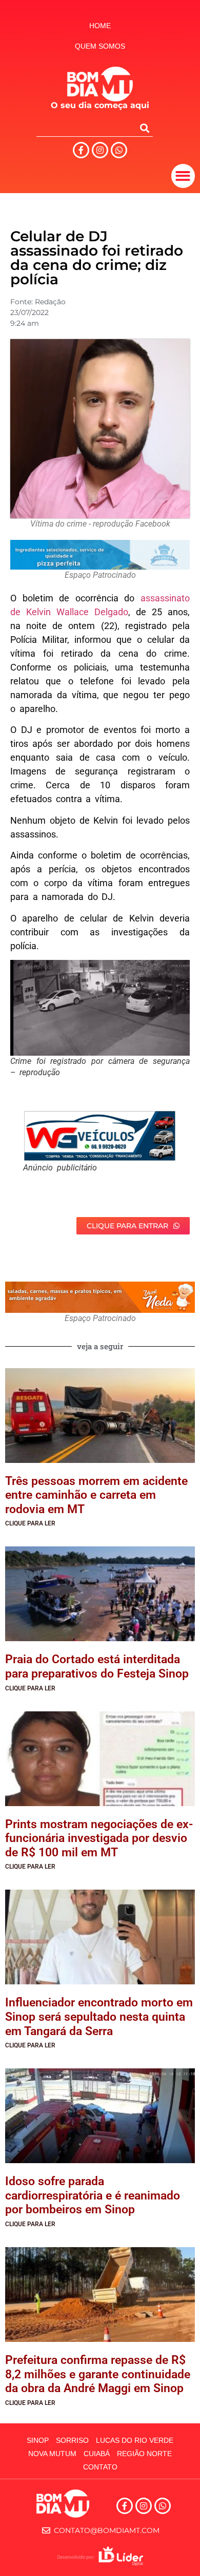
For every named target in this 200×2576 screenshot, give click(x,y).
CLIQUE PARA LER (30, 1523)
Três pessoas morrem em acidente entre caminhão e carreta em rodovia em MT (96, 1495)
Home (100, 26)
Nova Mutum (52, 2454)
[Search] (145, 128)
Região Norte (144, 2454)
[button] (183, 176)
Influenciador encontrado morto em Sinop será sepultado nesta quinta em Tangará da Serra (99, 2017)
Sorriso (72, 2440)
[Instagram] (100, 150)
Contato (100, 2467)
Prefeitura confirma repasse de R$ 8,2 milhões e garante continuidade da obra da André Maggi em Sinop (98, 2374)
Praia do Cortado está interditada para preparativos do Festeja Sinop (97, 1667)
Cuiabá (97, 2454)
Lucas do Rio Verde (135, 2440)
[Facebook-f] (81, 150)
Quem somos (100, 46)
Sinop (38, 2440)
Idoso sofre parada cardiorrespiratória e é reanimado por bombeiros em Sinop (93, 2195)
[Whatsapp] (119, 150)
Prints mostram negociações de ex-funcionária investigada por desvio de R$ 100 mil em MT (99, 1838)
